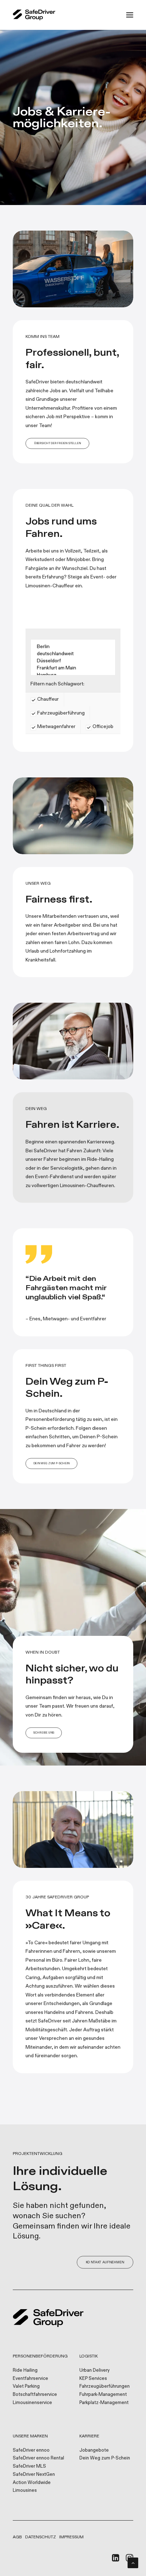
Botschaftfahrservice (35, 2394)
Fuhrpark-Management (103, 2394)
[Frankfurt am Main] (73, 668)
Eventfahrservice (30, 2378)
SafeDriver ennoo (31, 2450)
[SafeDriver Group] (34, 15)
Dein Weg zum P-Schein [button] (52, 1464)
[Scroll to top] (133, 2562)
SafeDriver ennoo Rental (38, 2458)
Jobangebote (94, 2450)
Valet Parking (26, 2386)
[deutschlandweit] (73, 654)
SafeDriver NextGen (34, 2474)
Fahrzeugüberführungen (105, 2386)
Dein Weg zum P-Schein (105, 2458)
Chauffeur (47, 699)
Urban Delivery (94, 2370)
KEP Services (93, 2378)
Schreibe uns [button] (44, 1733)
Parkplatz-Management (104, 2403)
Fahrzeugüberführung (60, 713)
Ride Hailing (25, 2370)
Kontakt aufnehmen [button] (105, 2262)
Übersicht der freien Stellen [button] (57, 444)
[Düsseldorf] (73, 661)
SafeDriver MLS (29, 2466)
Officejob (102, 726)
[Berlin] (73, 647)
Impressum (71, 2537)
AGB (17, 2537)
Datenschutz (41, 2537)
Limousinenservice (32, 2403)
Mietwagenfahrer (56, 726)
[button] (130, 15)
